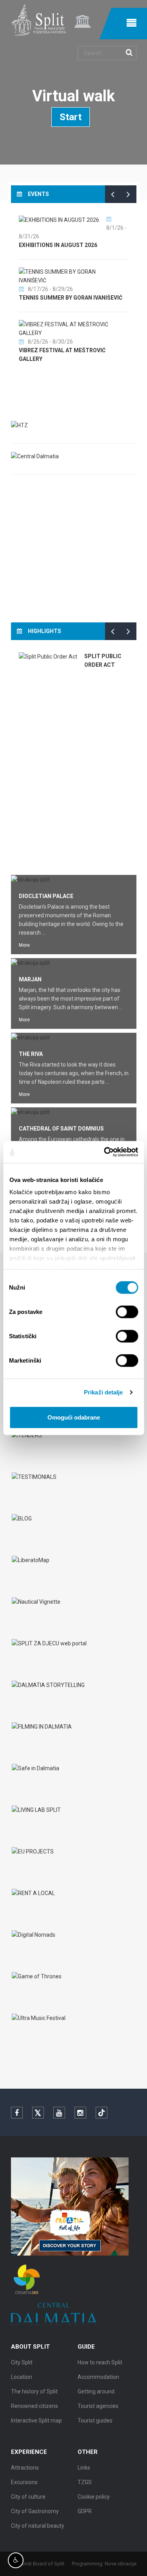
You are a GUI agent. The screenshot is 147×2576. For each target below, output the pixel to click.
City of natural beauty (38, 2526)
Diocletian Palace (46, 896)
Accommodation (98, 2377)
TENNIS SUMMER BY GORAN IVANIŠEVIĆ (71, 298)
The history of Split (34, 2391)
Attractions (25, 2468)
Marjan (30, 979)
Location (22, 2377)
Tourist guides (95, 2420)
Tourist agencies (98, 2406)
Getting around (96, 2391)
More (24, 945)
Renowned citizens (34, 2406)
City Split (22, 2362)
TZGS (85, 2482)
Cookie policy (94, 2497)
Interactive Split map (36, 2420)
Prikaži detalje (103, 1392)
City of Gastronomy (35, 2511)
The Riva (31, 1054)
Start (71, 117)
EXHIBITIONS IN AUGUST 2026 (58, 245)
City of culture (28, 2497)
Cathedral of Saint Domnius (61, 1129)
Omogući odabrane (74, 1417)
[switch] (127, 1312)
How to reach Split (100, 2362)
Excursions (24, 2482)
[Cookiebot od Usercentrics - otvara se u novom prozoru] (105, 1152)
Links (84, 2468)
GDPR (85, 2511)
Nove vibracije (121, 2564)
